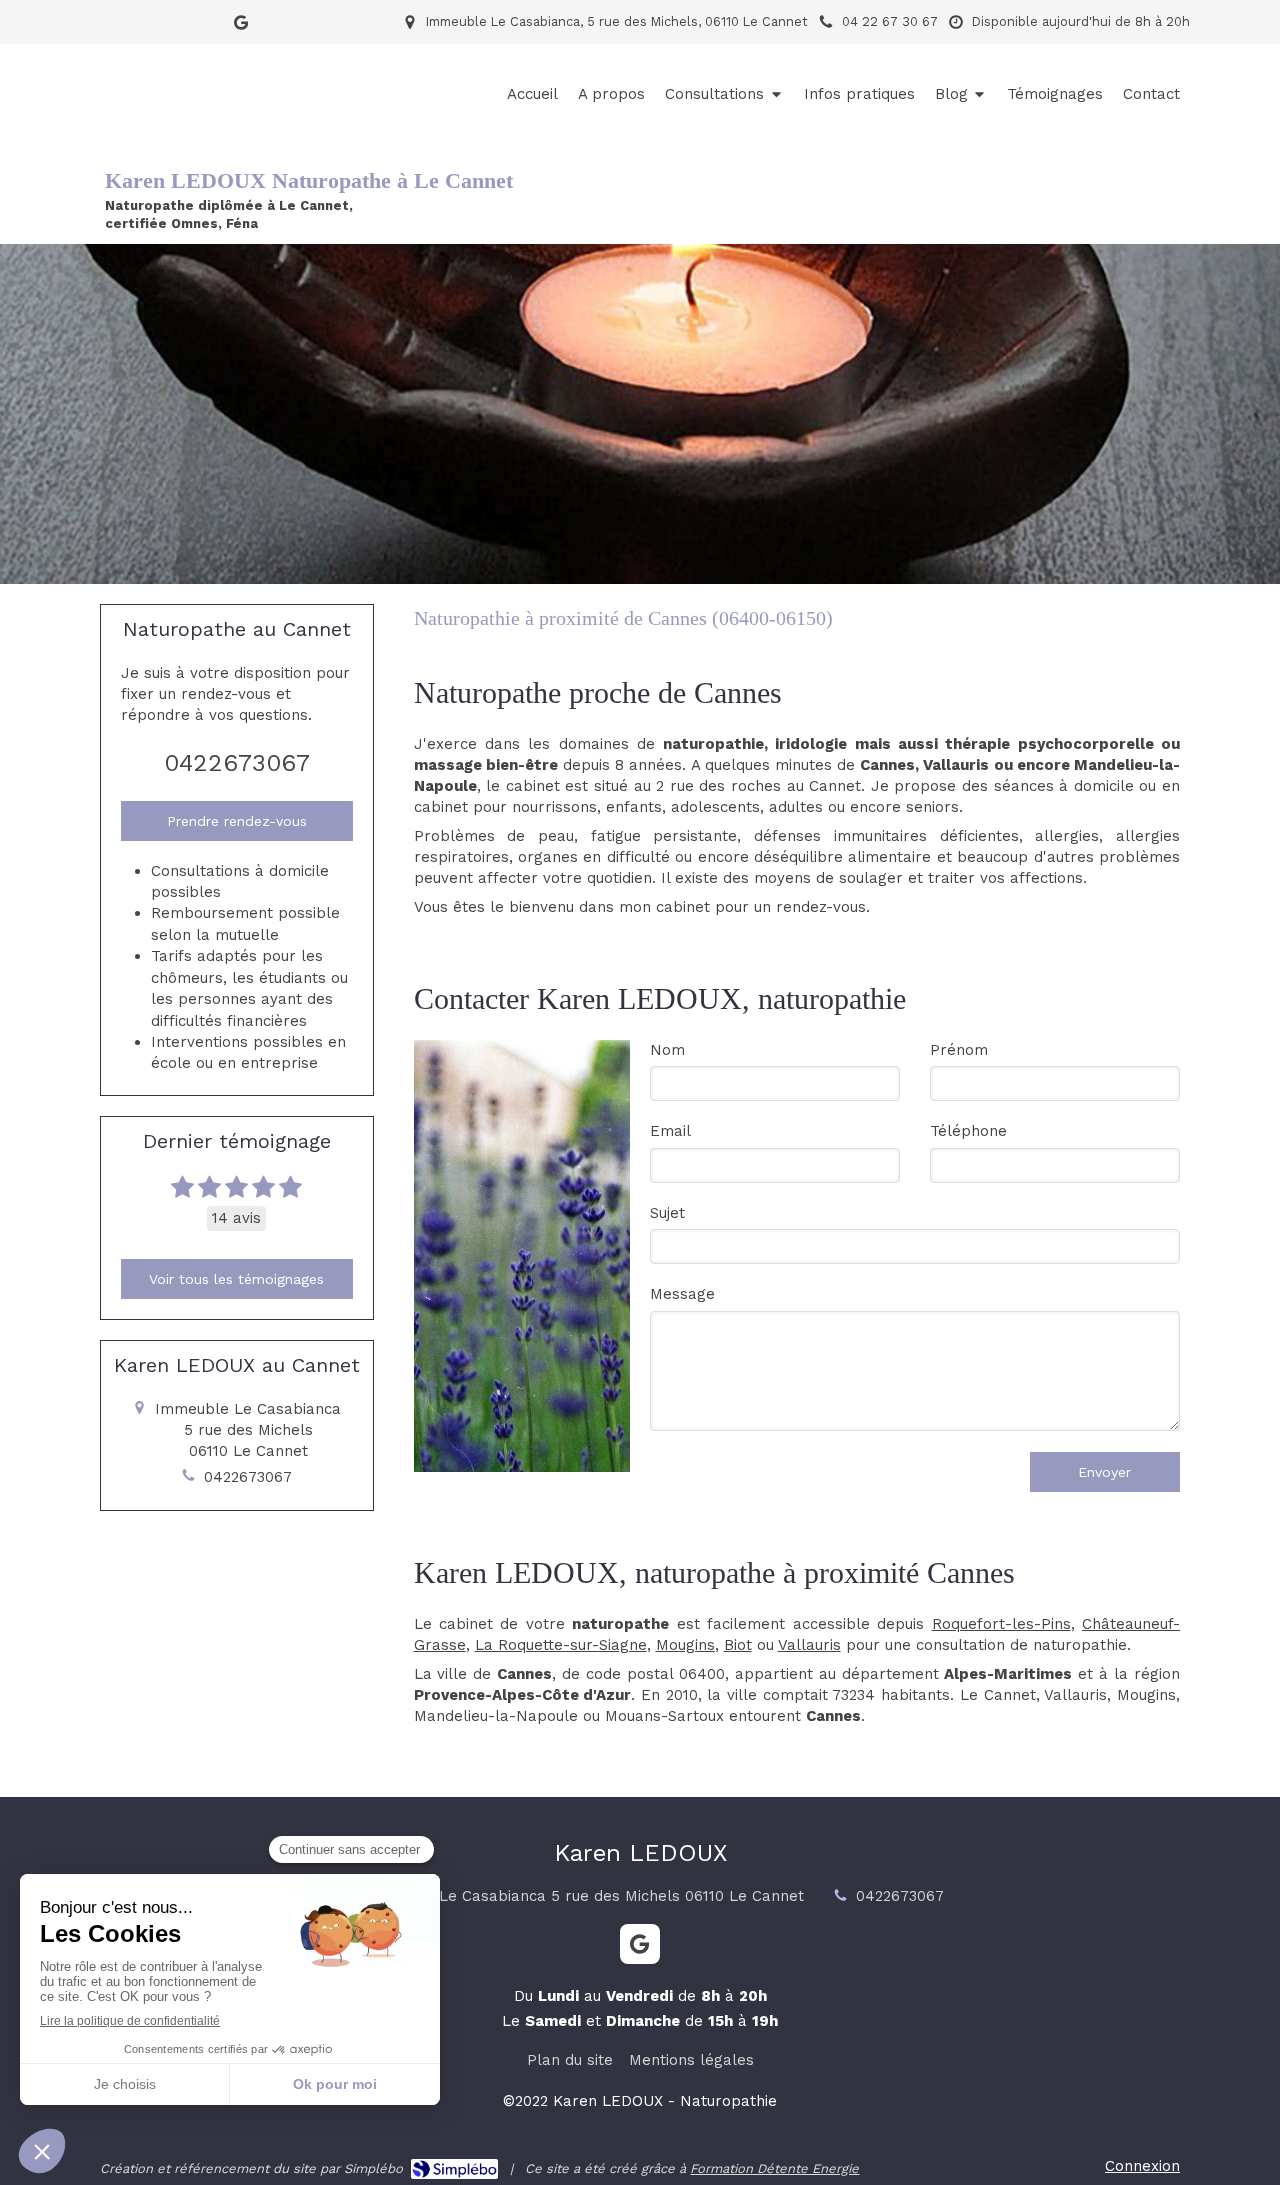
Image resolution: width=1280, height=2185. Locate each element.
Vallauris (809, 1645)
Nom (667, 1050)
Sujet (667, 1213)
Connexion (1142, 2166)
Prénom (959, 1050)
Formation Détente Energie (774, 2168)
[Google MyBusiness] (241, 26)
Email (670, 1131)
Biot (738, 1645)
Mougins (685, 1645)
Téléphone (968, 1131)
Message (682, 1294)
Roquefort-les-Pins (1001, 1624)
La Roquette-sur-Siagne (561, 1645)
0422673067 (237, 763)
